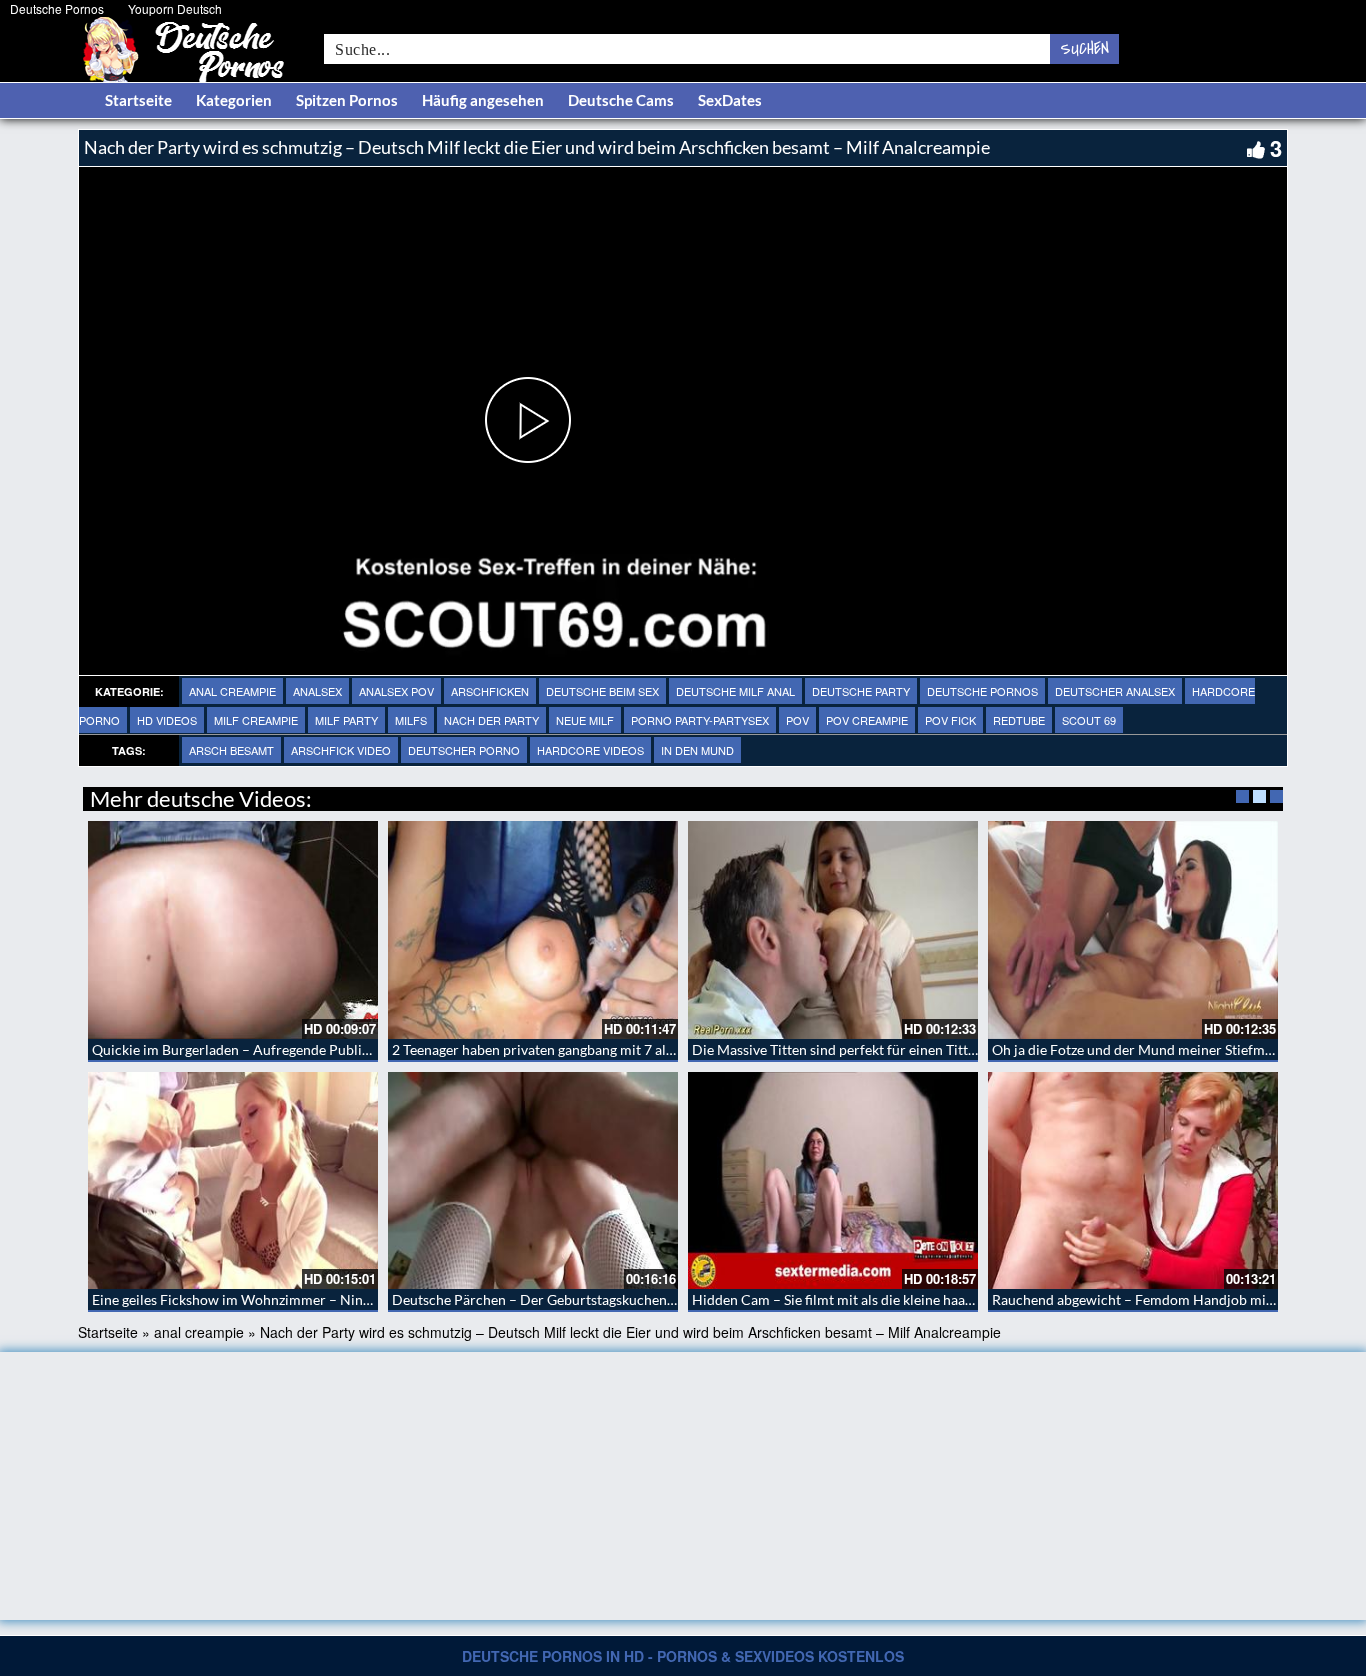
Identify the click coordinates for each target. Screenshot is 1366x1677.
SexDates (730, 100)
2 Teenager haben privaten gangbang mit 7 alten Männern (569, 1049)
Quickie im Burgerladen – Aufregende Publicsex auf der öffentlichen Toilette (328, 1049)
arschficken (490, 691)
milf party (346, 720)
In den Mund (697, 750)
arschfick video (341, 750)
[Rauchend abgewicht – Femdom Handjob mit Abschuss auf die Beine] (1133, 1181)
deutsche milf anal (735, 691)
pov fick (950, 720)
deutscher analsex (1115, 691)
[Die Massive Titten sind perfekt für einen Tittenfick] (833, 930)
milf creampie (256, 720)
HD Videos (167, 720)
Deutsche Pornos (57, 8)
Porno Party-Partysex (700, 720)
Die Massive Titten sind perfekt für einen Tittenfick (848, 1049)
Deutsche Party (861, 691)
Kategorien (234, 100)
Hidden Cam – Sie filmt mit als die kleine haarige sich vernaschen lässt (907, 1299)
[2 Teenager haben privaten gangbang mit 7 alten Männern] (533, 930)
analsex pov (396, 691)
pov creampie (867, 720)
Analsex (317, 691)
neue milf (585, 720)
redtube (1019, 720)
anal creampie (232, 691)
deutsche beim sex (602, 691)
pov (797, 720)
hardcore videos (590, 750)
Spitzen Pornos (347, 100)
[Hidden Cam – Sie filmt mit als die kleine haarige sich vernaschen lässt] (833, 1181)
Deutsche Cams (621, 100)
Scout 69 (1089, 720)
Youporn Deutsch (175, 8)
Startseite (138, 100)
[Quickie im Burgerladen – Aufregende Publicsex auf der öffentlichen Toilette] (233, 930)
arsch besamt (231, 750)
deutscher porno (464, 750)
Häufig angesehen (483, 100)
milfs (411, 720)
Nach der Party (491, 720)
